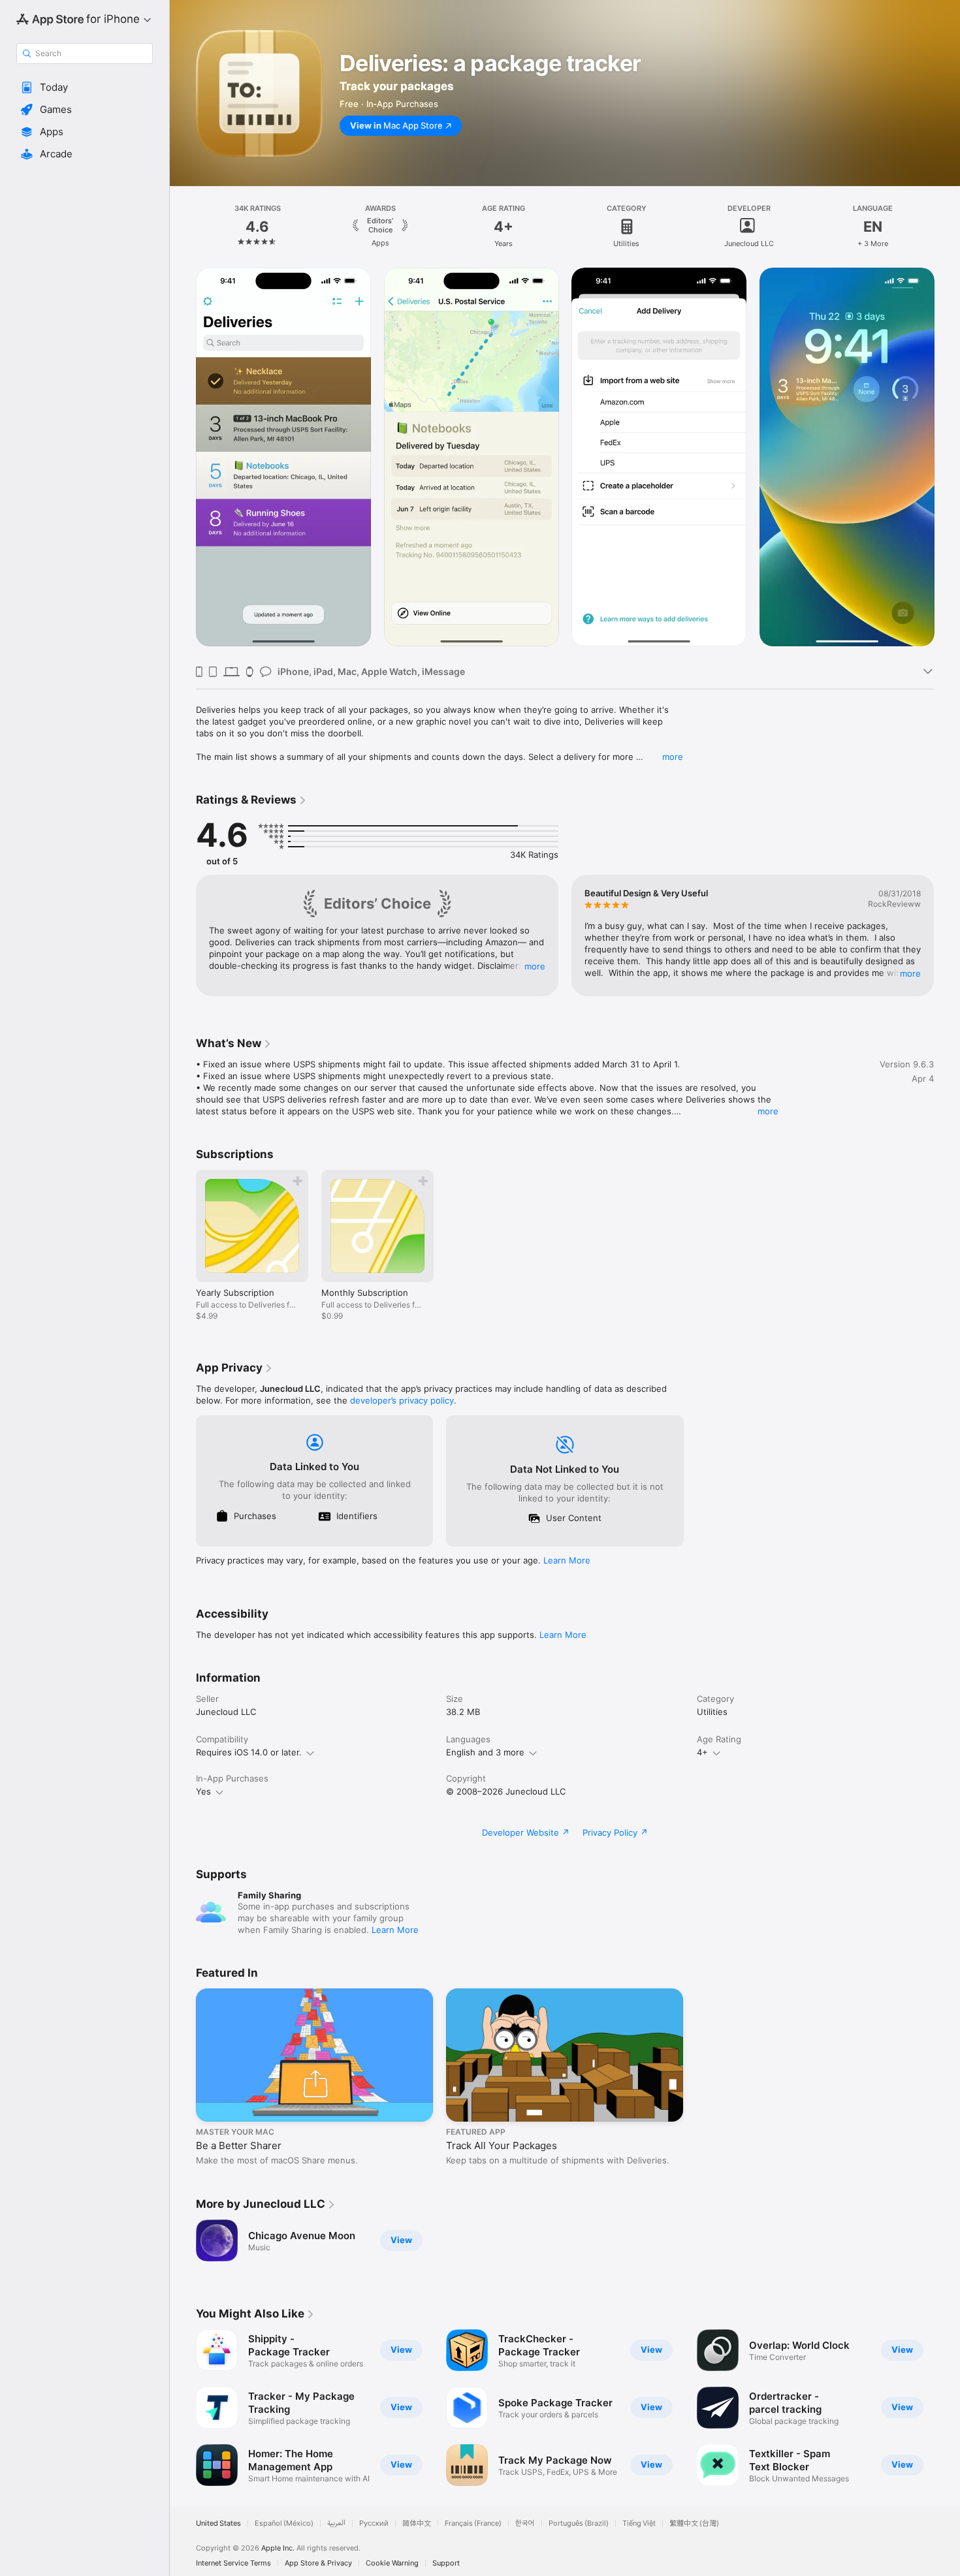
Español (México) (284, 2523)
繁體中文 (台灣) (694, 2523)
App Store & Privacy (318, 2563)
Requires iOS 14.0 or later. (249, 1752)
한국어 (525, 2523)
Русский (374, 2523)
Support (446, 2563)
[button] (85, 87)
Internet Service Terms (233, 2563)
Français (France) (473, 2523)
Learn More (567, 1560)
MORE (535, 966)
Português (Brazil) (579, 2523)
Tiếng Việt (639, 2523)
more (673, 757)
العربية (336, 2523)
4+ (702, 1752)
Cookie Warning (392, 2563)
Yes (203, 1791)
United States (218, 2523)
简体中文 (417, 2523)
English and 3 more (485, 1752)
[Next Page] (947, 227)
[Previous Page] (183, 227)
